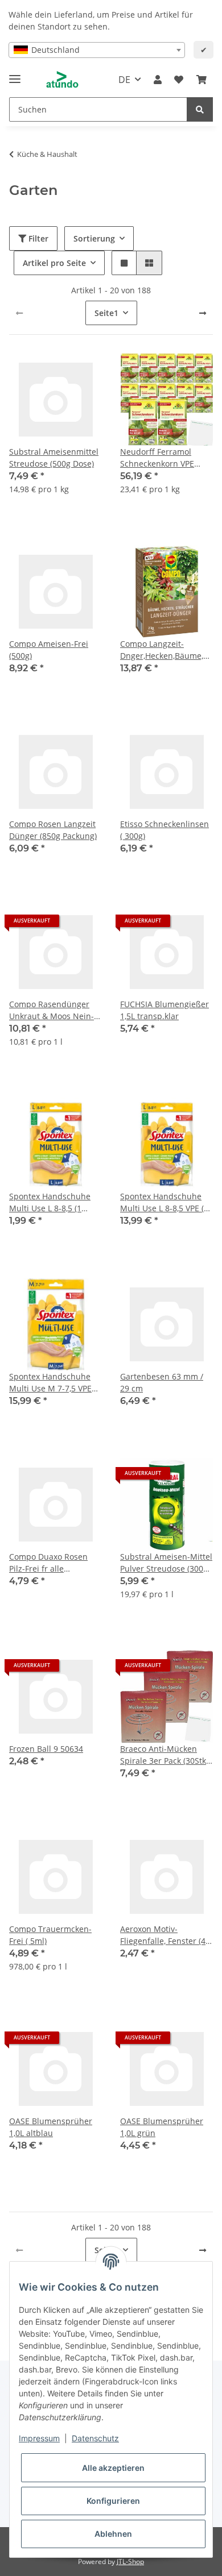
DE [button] (124, 80)
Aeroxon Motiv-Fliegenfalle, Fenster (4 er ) (163, 1935)
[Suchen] (200, 109)
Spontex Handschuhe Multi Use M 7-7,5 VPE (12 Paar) (50, 1383)
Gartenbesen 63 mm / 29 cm (162, 1382)
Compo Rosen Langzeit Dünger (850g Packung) (53, 830)
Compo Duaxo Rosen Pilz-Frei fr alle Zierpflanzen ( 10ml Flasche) (48, 1563)
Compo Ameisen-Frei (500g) (49, 650)
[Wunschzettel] (179, 80)
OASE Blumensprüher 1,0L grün (162, 2127)
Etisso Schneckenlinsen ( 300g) (165, 830)
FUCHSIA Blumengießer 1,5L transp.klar (165, 1010)
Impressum (39, 2438)
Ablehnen (113, 2534)
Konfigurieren (113, 2501)
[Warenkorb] (202, 80)
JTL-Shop (130, 2562)
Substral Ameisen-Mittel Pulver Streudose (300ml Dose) (166, 1563)
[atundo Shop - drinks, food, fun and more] (62, 80)
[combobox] (97, 50)
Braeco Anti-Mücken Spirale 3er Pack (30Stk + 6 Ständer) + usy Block (166, 1755)
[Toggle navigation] (15, 74)
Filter (37, 238)
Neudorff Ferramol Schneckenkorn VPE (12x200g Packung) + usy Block (166, 458)
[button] (158, 80)
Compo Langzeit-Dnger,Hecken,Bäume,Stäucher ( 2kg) (166, 650)
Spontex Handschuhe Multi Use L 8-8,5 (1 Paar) (50, 1202)
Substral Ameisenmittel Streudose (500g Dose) (54, 458)
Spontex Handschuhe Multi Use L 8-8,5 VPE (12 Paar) (166, 1202)
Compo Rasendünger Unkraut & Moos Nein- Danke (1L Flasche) (52, 1010)
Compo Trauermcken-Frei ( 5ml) (50, 1935)
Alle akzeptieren (113, 2468)
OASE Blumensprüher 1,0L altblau (51, 2127)
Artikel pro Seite (54, 263)
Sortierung (94, 238)
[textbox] (97, 50)
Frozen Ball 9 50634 (46, 1749)
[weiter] (203, 313)
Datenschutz (95, 2438)
